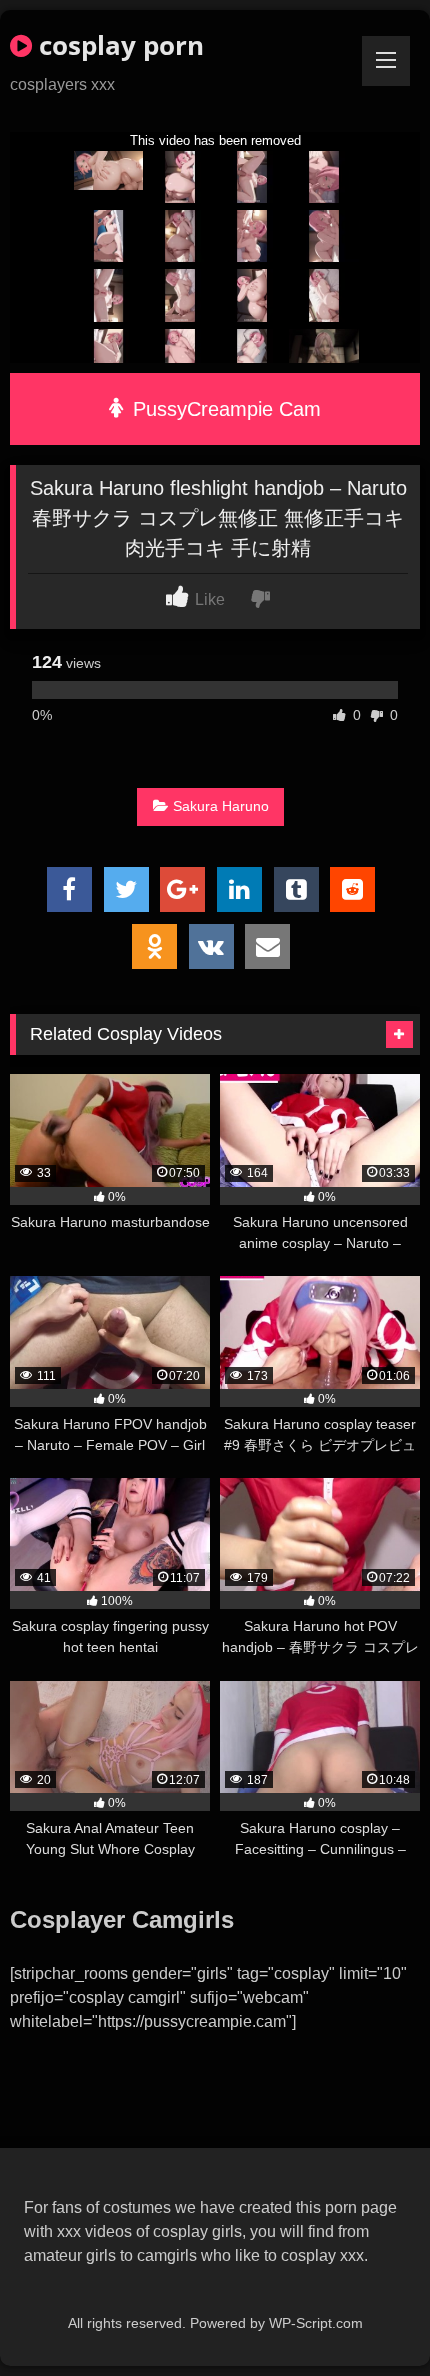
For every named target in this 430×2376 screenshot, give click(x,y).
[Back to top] (368, 2316)
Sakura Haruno (221, 806)
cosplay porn (118, 45)
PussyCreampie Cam (224, 409)
